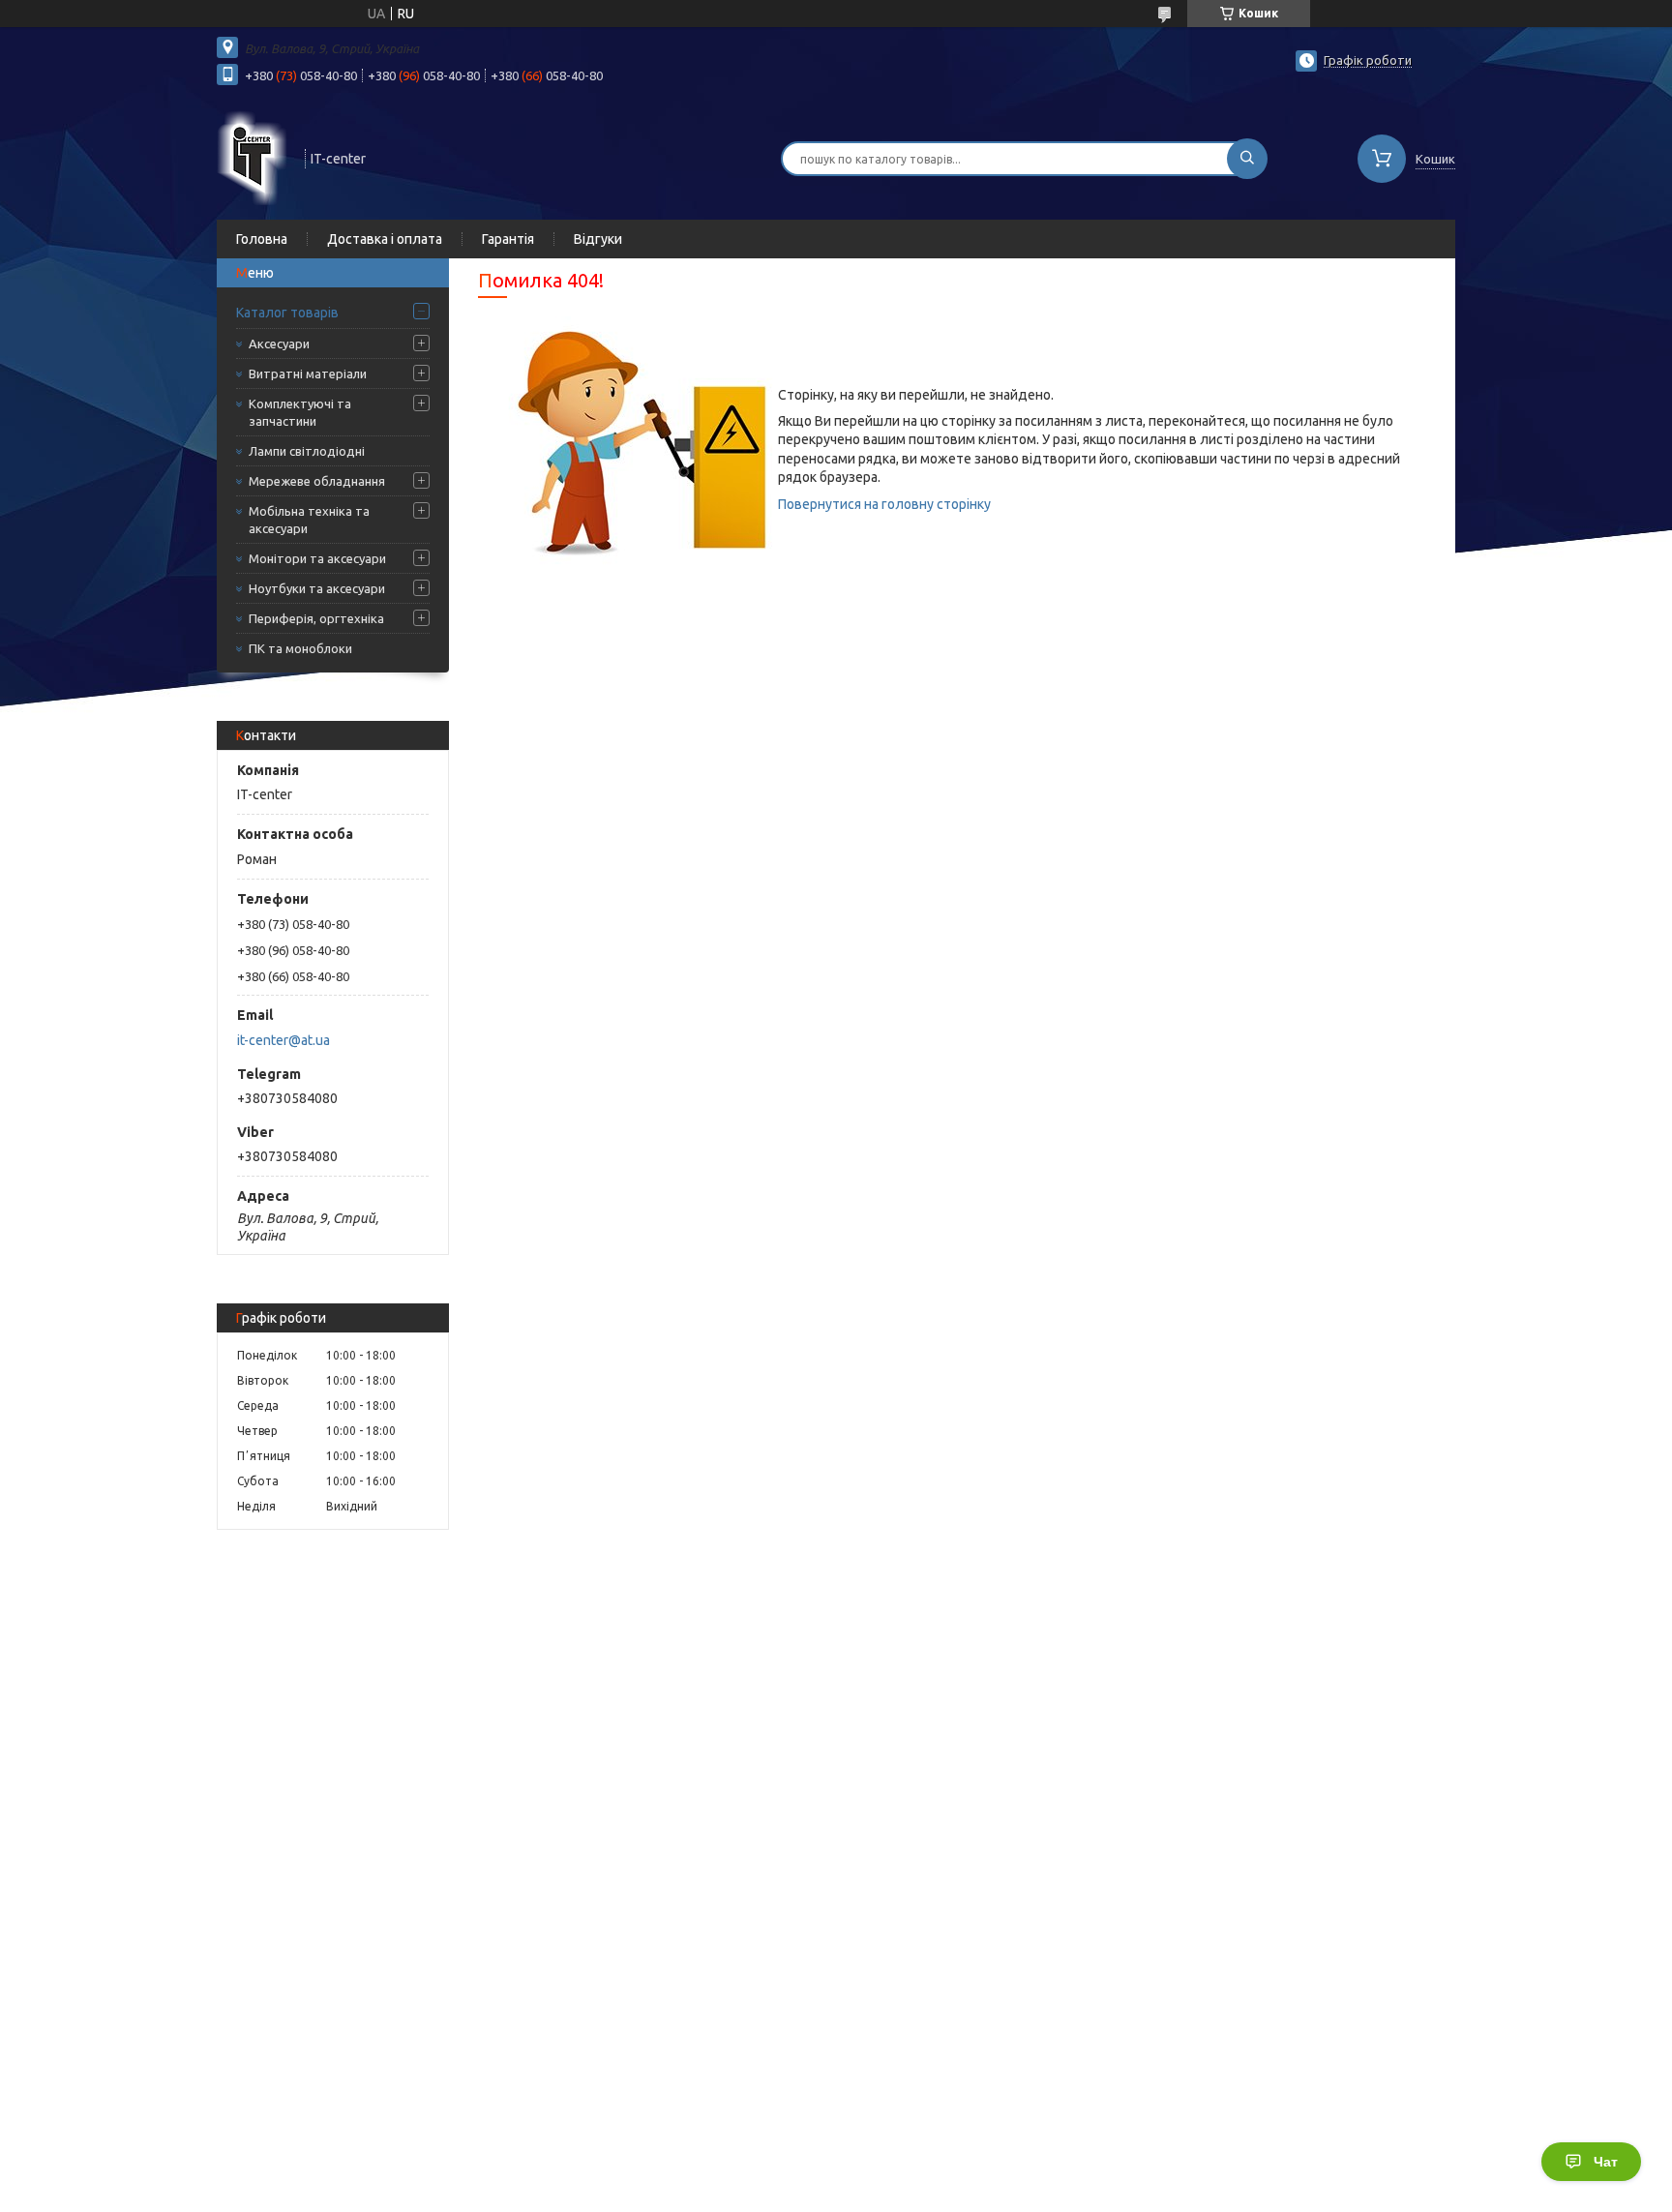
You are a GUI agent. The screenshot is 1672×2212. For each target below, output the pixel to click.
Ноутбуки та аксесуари (317, 588)
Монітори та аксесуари (317, 558)
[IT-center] (252, 157)
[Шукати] (1247, 159)
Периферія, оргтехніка (316, 618)
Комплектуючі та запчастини (300, 412)
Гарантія (508, 239)
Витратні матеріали (308, 374)
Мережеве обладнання (317, 481)
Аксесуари (279, 344)
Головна (262, 239)
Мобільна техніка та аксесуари (309, 520)
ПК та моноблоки (300, 648)
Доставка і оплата (385, 239)
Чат (1606, 2162)
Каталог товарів (287, 313)
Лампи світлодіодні (307, 451)
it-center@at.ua (284, 1040)
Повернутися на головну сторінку (884, 504)
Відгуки (598, 239)
